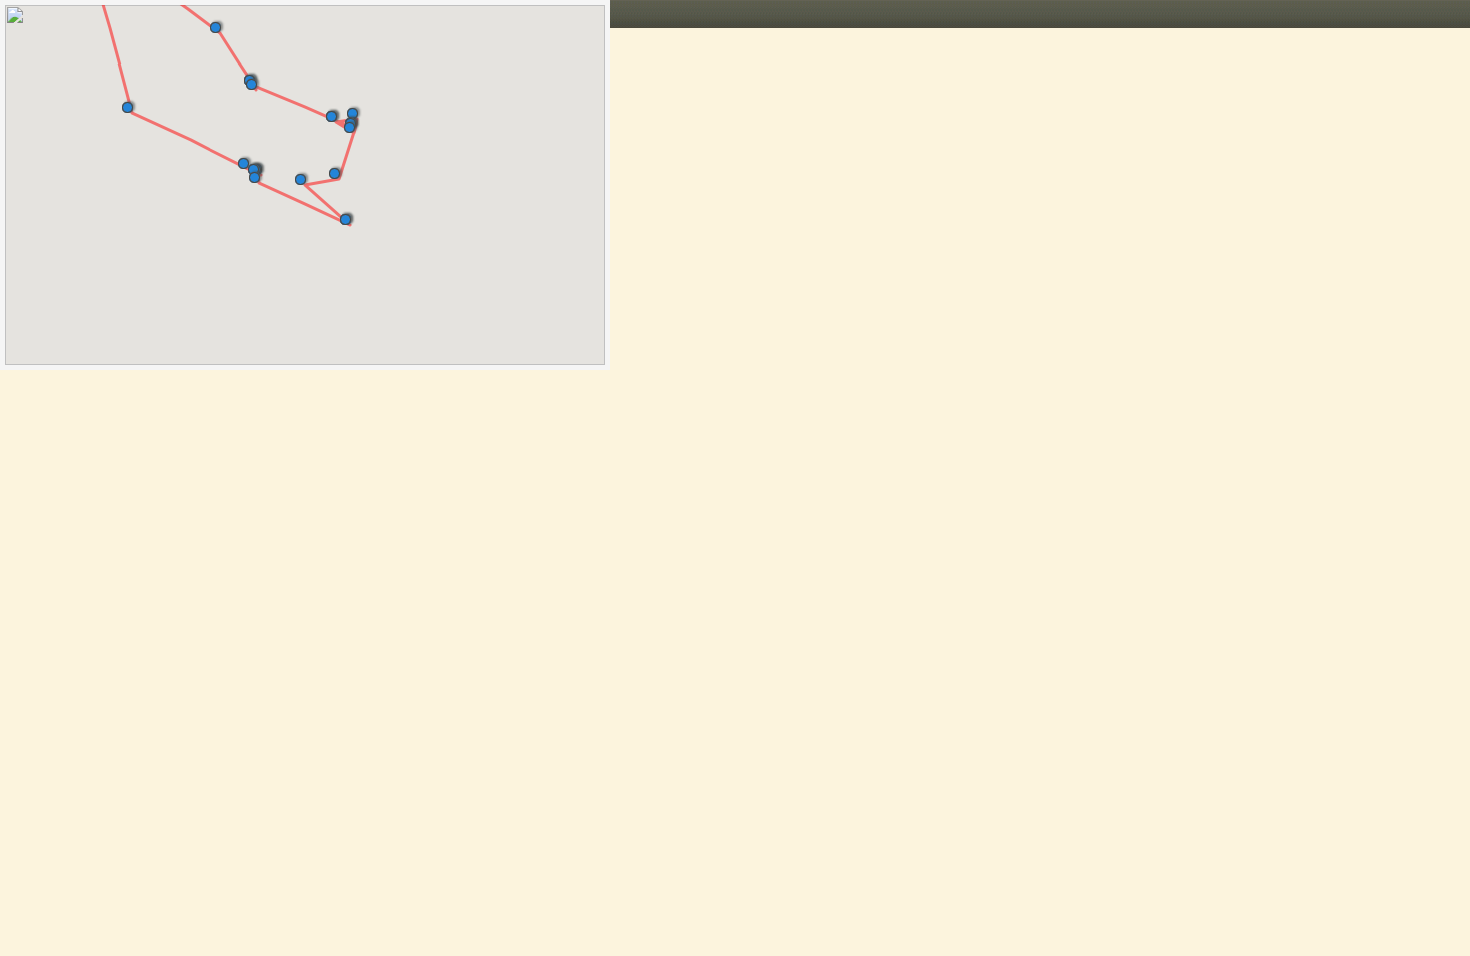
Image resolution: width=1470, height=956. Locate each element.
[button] (219, 23)
